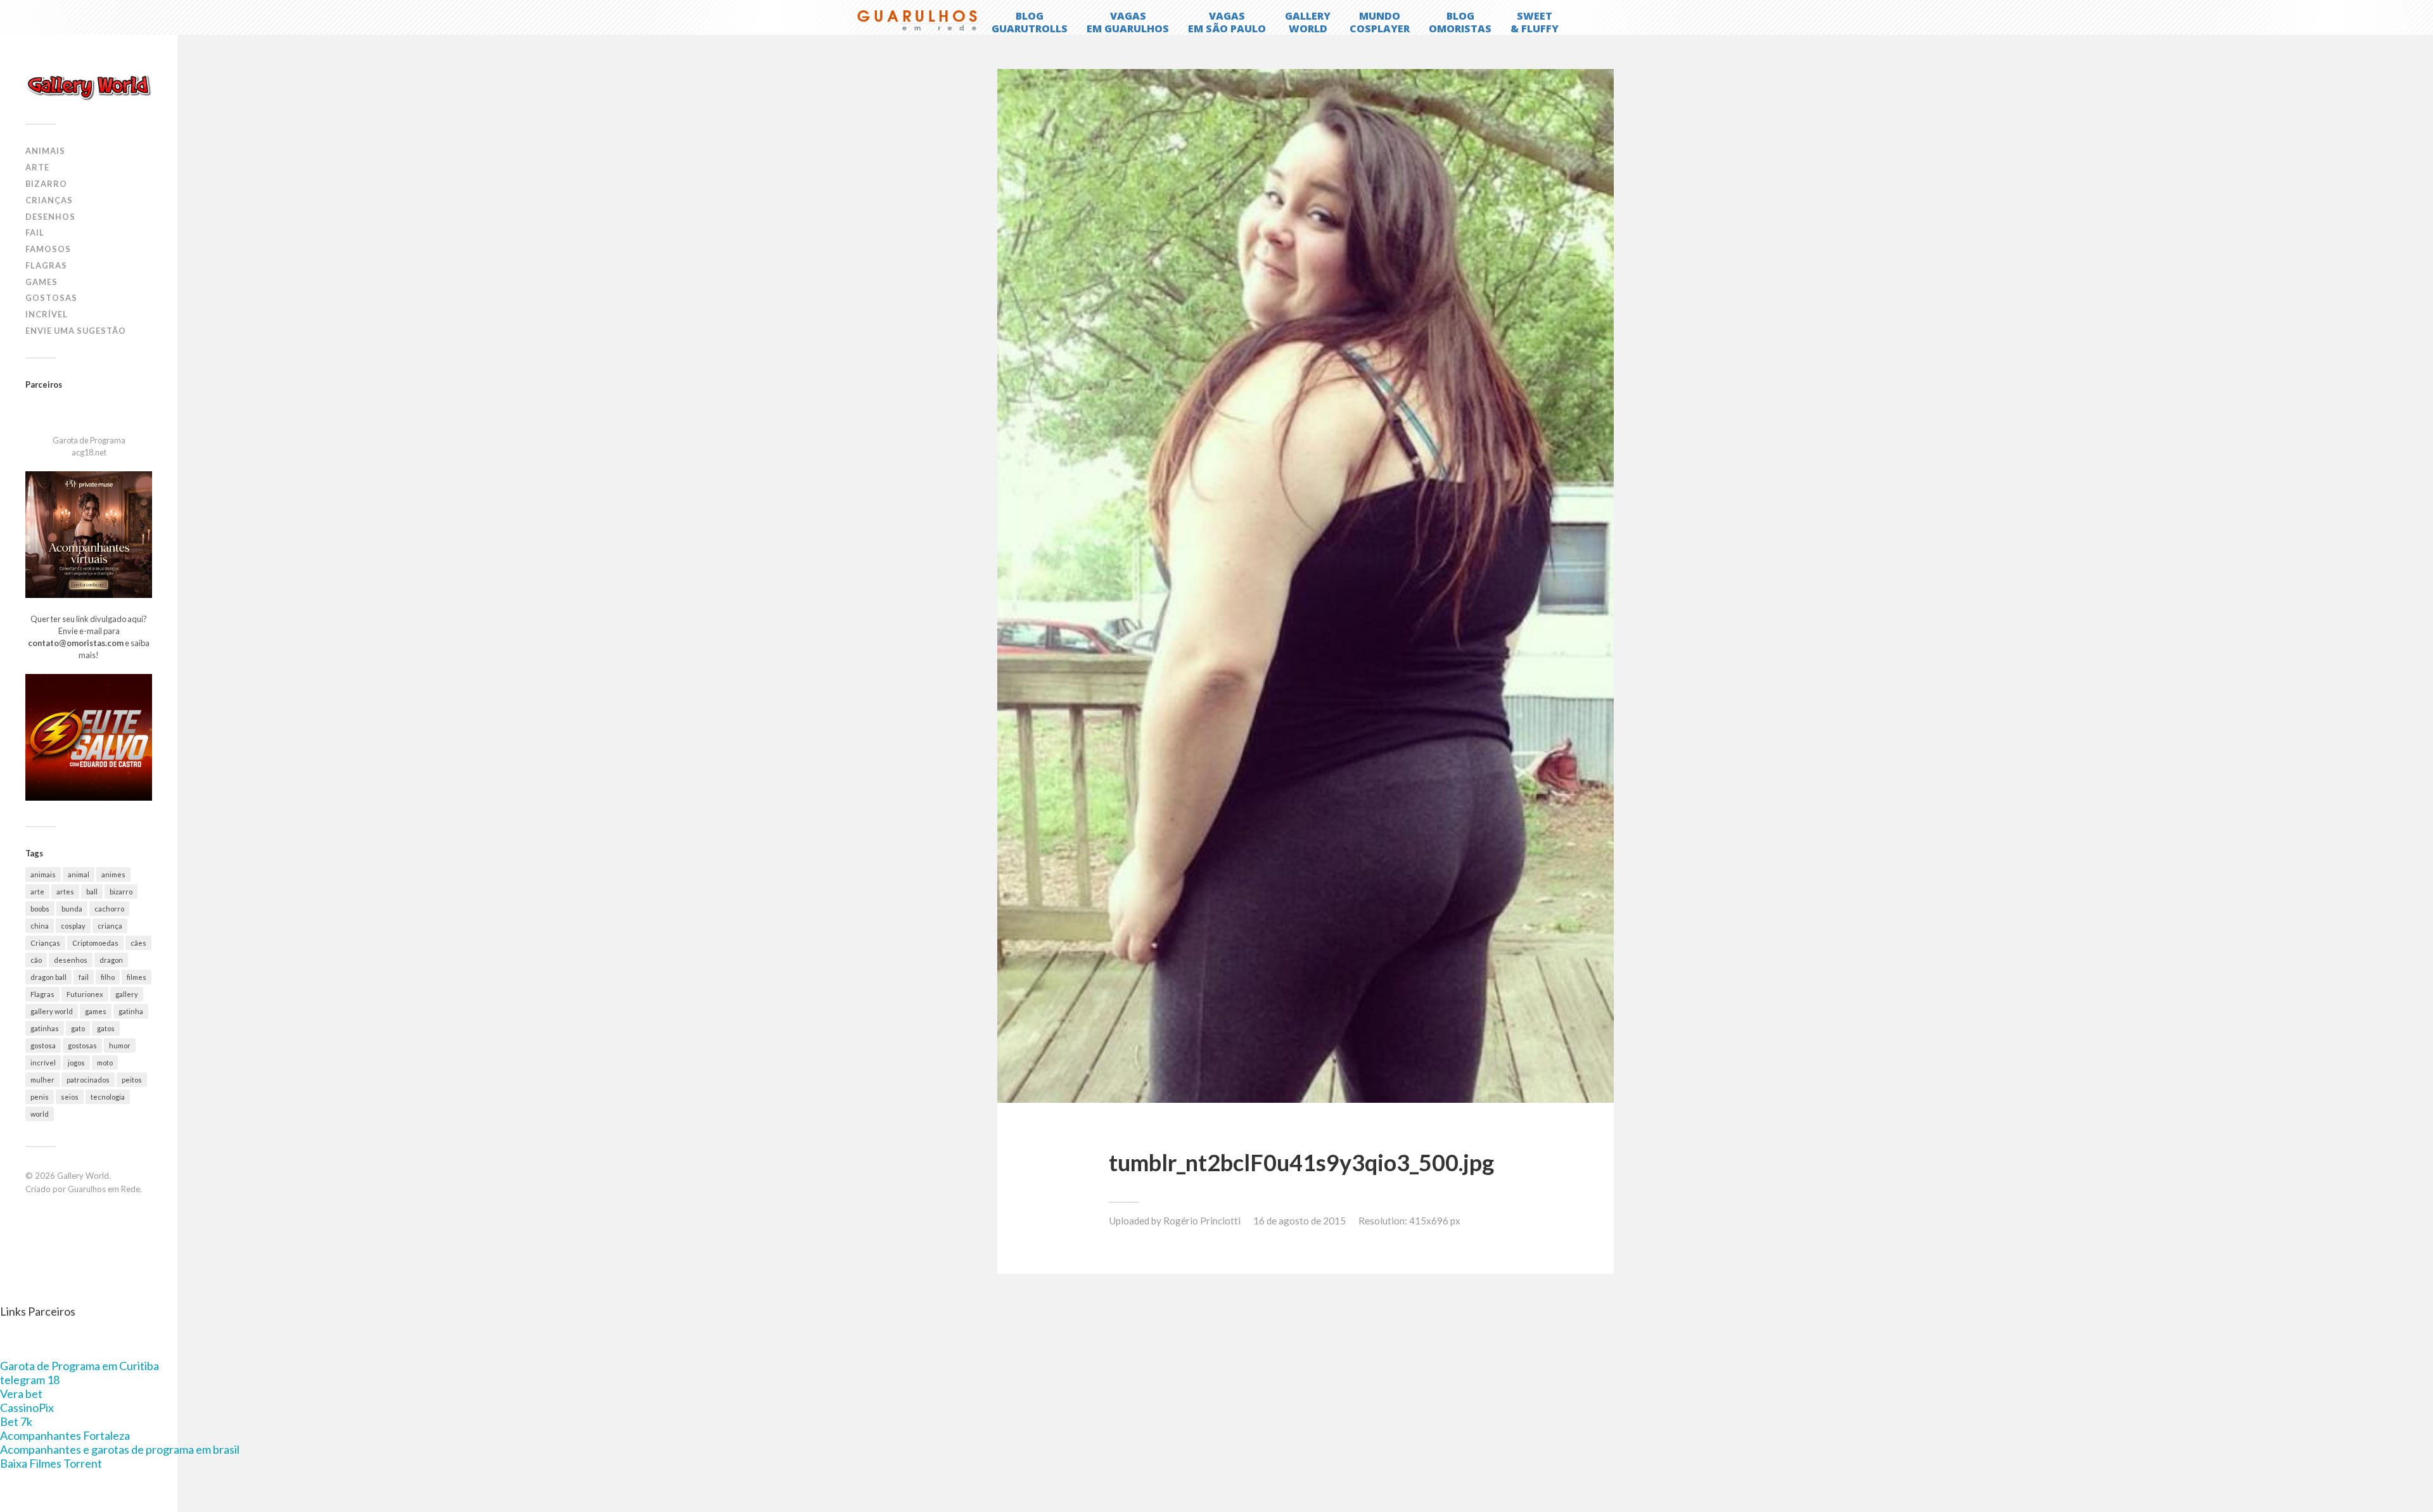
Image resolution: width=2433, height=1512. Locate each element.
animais (43, 874)
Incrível (47, 314)
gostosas (82, 1045)
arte (37, 892)
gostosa (43, 1045)
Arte (37, 167)
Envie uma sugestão (76, 331)
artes (65, 892)
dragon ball (48, 977)
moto (105, 1063)
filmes (137, 977)
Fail (35, 232)
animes (113, 874)
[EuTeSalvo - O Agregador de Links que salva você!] (89, 797)
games (96, 1011)
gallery (127, 994)
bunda (72, 909)
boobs (40, 909)
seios (70, 1097)
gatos (106, 1028)
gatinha (131, 1011)
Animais (45, 151)
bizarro (121, 892)
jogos (76, 1063)
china (40, 926)
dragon (111, 960)
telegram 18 (30, 1380)
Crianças (49, 200)
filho (108, 977)
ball (92, 892)
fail (84, 977)
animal (79, 874)
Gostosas (51, 298)
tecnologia (108, 1097)
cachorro (109, 909)
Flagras (46, 265)
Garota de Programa (89, 440)
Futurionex (85, 994)
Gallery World (83, 1176)
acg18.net (89, 452)
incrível (43, 1063)
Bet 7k (16, 1421)
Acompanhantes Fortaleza (65, 1435)
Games (42, 282)
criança (110, 926)
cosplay (73, 926)
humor (120, 1045)
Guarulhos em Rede (104, 1189)
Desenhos (50, 217)
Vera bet (21, 1394)
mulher (42, 1080)
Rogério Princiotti (1202, 1221)
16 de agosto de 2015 (1300, 1221)
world (40, 1114)
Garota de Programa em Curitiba (80, 1366)
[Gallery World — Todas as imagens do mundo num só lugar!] (89, 87)
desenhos (71, 960)
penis (40, 1097)
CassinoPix (27, 1407)
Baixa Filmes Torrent (51, 1463)
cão (36, 960)
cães (138, 943)
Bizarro (46, 184)
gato (78, 1028)
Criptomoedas (95, 943)
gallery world (52, 1011)
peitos (132, 1080)
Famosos (48, 249)
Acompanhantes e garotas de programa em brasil (120, 1449)
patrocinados (88, 1080)
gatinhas (45, 1028)
